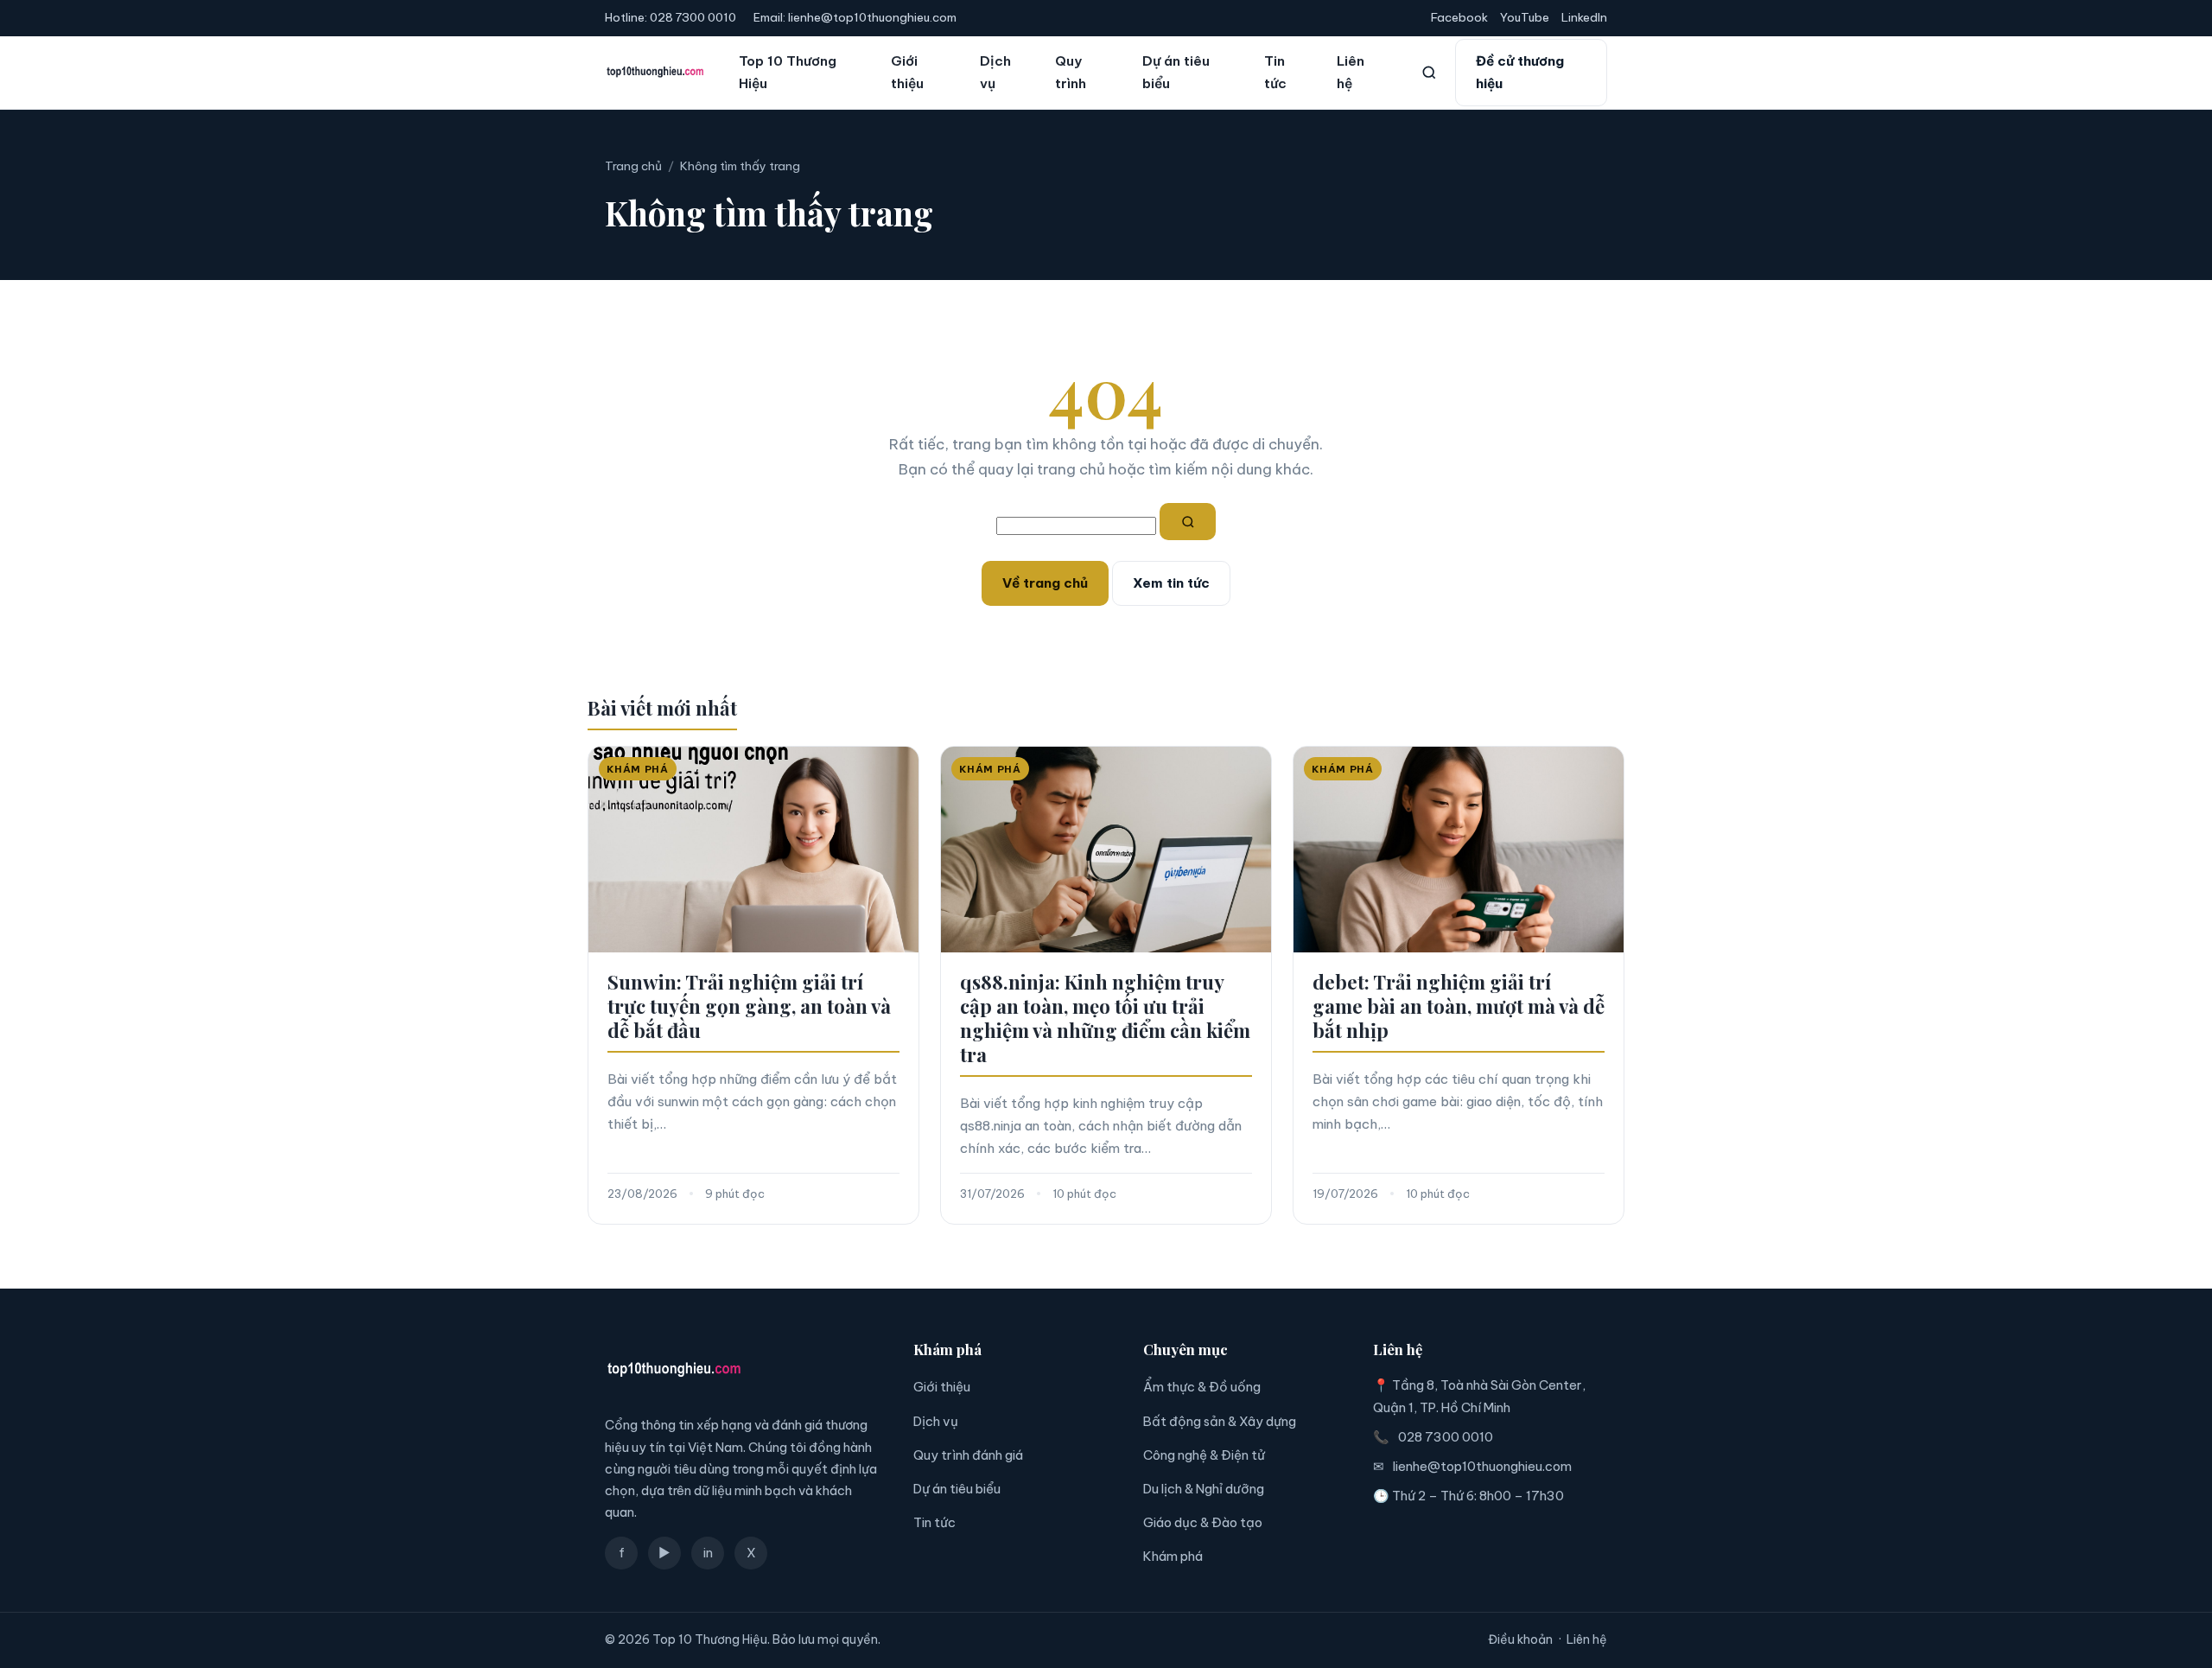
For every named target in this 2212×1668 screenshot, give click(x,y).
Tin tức (1275, 72)
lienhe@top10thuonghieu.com (872, 17)
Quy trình (1071, 72)
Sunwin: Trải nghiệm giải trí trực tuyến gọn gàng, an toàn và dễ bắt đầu (749, 1006)
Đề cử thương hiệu (1520, 72)
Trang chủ (633, 166)
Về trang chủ (1045, 583)
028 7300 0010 (693, 17)
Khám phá (1173, 1556)
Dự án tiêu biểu (1176, 72)
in (708, 1553)
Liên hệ (1351, 72)
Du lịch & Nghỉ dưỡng (1204, 1489)
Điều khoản (1520, 1639)
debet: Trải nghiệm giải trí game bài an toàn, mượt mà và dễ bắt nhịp (1459, 1006)
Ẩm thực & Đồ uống (1202, 1387)
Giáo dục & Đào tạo (1203, 1522)
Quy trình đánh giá (968, 1455)
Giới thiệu (907, 72)
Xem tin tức (1171, 583)
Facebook (1459, 17)
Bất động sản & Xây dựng (1220, 1421)
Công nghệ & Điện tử (1204, 1455)
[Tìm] (1188, 522)
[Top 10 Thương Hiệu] (655, 73)
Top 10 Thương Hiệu (788, 72)
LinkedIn (1584, 17)
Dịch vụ (995, 72)
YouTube (1525, 17)
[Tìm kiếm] (1429, 73)
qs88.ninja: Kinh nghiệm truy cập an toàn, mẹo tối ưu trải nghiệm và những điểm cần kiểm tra (1105, 1018)
